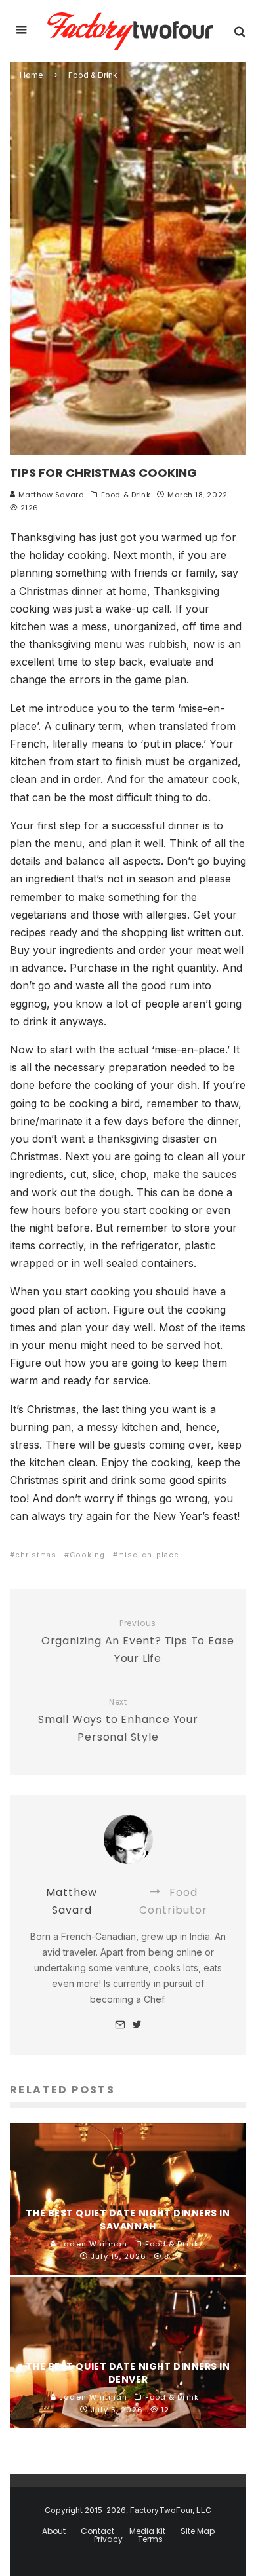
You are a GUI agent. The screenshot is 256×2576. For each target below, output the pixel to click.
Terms (150, 2539)
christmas (36, 1555)
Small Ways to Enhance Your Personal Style (118, 1721)
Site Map (198, 2531)
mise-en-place (149, 1555)
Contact (97, 2531)
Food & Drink (126, 495)
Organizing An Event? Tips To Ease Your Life (138, 1642)
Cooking (87, 1555)
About (54, 2531)
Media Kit (147, 2531)
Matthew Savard (50, 495)
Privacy (108, 2539)
